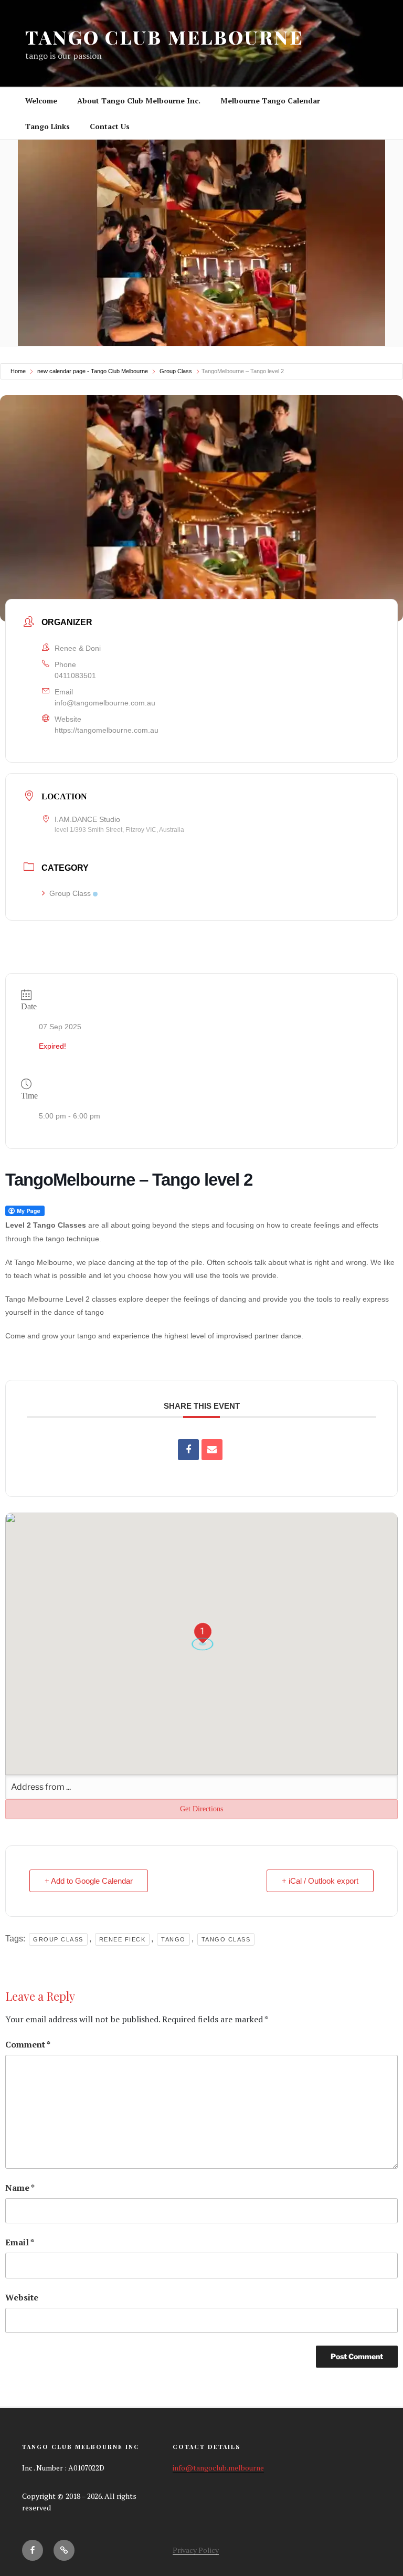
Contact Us (110, 126)
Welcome (41, 101)
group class (58, 1939)
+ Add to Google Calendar (89, 1881)
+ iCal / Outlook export (320, 1881)
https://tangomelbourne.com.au (107, 730)
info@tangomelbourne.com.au (105, 703)
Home (18, 371)
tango (173, 1939)
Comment (28, 2044)
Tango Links (47, 126)
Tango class (226, 1939)
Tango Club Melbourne (164, 37)
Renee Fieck (123, 1939)
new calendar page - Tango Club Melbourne (93, 371)
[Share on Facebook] (188, 1450)
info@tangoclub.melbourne (218, 2468)
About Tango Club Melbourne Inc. (139, 101)
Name (20, 2188)
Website (22, 2297)
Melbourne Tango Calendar (270, 101)
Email (20, 2242)
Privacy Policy (196, 2550)
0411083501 (75, 675)
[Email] (212, 1450)
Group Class (176, 371)
